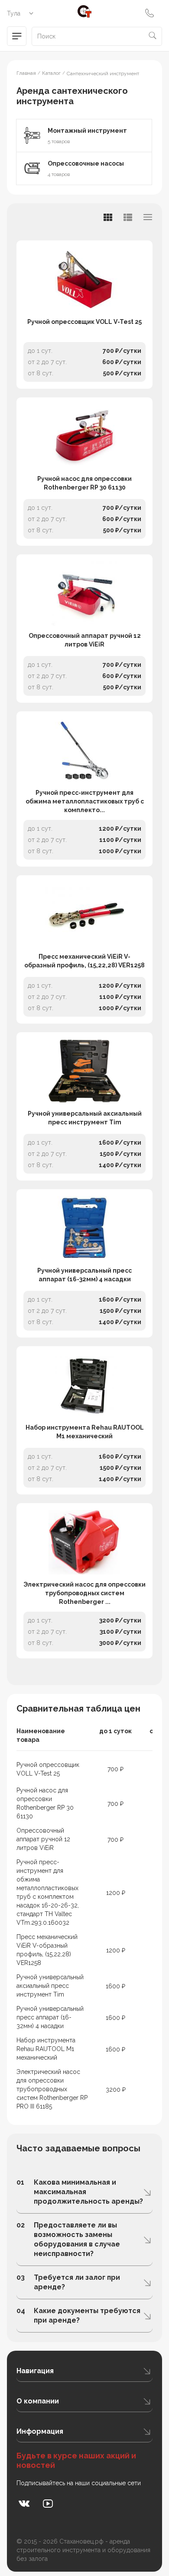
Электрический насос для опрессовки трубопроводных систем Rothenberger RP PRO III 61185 (52, 2089)
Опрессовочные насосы (86, 163)
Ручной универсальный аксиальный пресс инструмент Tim (85, 1118)
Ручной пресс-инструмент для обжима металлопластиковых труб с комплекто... (85, 801)
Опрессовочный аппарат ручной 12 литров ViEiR (85, 640)
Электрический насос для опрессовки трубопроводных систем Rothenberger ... (84, 1593)
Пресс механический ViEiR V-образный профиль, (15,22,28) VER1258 (84, 961)
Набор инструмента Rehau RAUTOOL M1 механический (85, 1432)
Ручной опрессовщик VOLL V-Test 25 (84, 322)
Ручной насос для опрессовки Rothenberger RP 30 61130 (84, 483)
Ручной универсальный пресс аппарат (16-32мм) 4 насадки (84, 1275)
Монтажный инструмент (87, 131)
